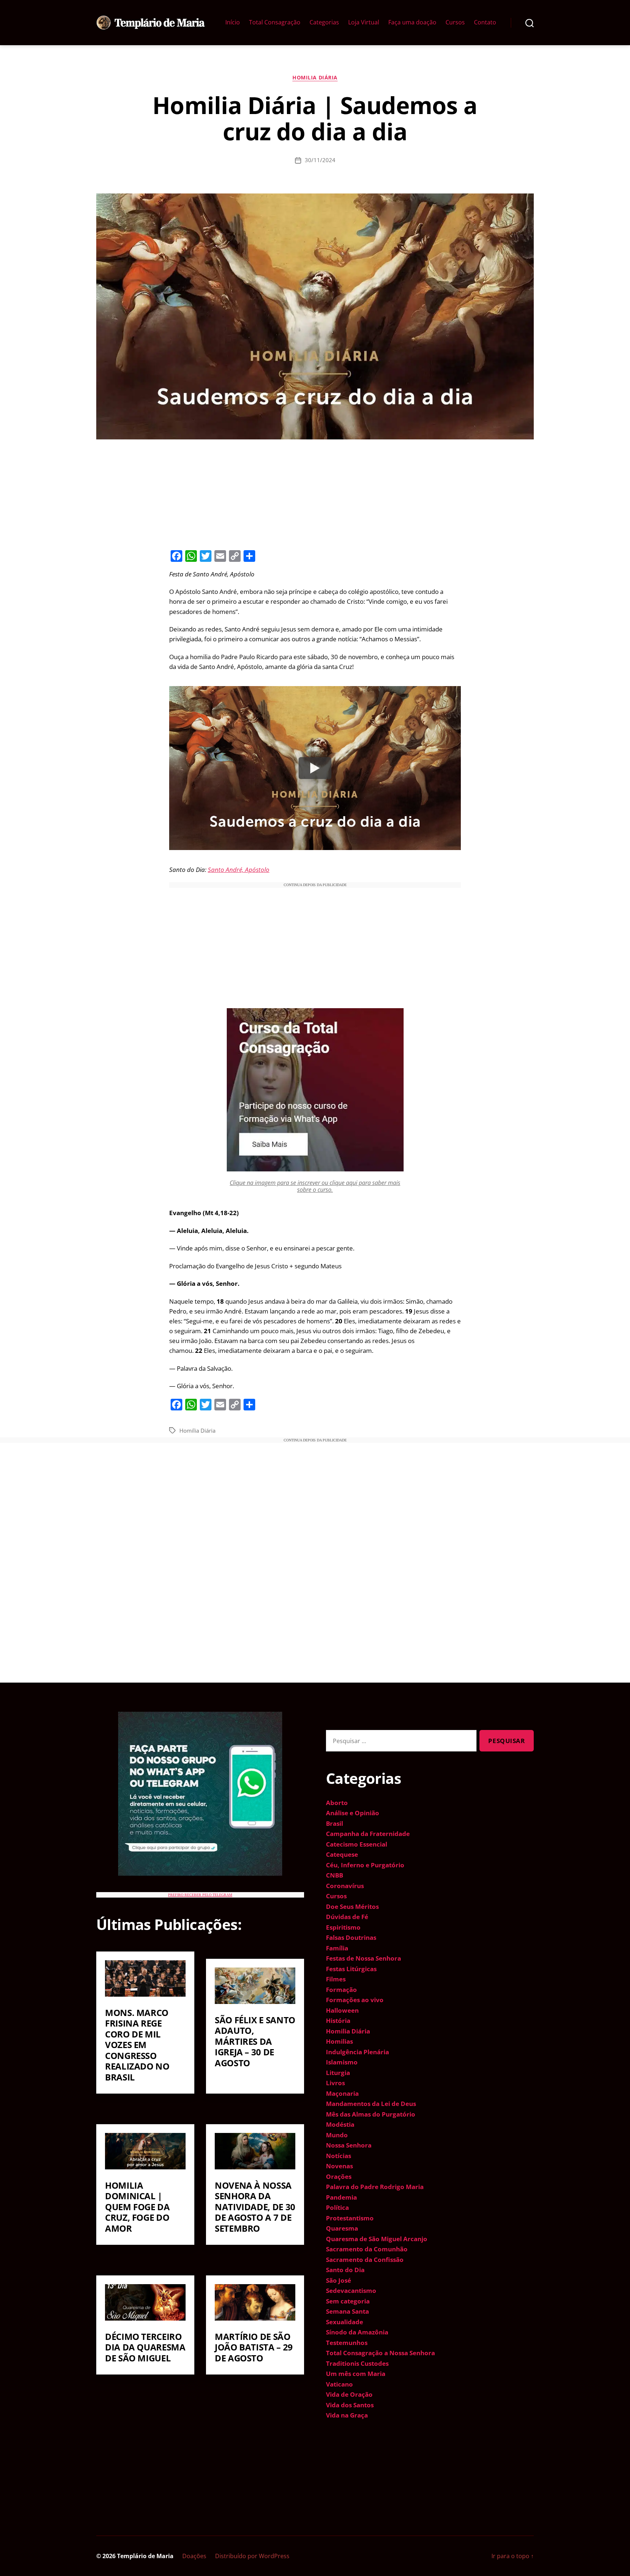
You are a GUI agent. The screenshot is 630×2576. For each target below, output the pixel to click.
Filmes (336, 1979)
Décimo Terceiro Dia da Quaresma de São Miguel (145, 2347)
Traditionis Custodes (357, 2363)
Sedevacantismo (351, 2291)
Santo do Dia (345, 2270)
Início (233, 22)
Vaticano (339, 2384)
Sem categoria (348, 2301)
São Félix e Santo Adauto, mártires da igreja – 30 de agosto (255, 2041)
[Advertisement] (315, 493)
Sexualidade (345, 2322)
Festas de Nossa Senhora (363, 1958)
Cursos (455, 22)
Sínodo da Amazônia (357, 2332)
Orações (339, 2176)
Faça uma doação (412, 22)
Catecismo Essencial (357, 1844)
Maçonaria (342, 2093)
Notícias (339, 2156)
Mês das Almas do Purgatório (371, 2114)
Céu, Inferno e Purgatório (365, 1865)
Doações (194, 2556)
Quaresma (342, 2228)
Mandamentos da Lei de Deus (371, 2104)
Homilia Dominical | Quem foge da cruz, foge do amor (137, 2207)
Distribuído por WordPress (252, 2556)
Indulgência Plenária (357, 2052)
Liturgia (338, 2073)
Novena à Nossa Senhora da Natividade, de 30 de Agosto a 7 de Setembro (255, 2207)
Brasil (335, 1823)
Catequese (342, 1854)
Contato (485, 22)
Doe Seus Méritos (352, 1906)
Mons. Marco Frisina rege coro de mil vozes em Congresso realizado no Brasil (137, 2045)
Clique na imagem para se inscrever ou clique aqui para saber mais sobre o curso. (315, 1186)
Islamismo (342, 2062)
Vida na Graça (347, 2415)
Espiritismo (343, 1927)
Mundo (337, 2135)
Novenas (339, 2166)
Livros (335, 2083)
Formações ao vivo (355, 2000)
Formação (341, 1990)
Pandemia (341, 2197)
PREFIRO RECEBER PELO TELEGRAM (200, 1895)
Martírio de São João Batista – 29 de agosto (254, 2347)
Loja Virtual (364, 22)
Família (337, 1948)
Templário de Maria (145, 2556)
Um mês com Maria (356, 2374)
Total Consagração (275, 22)
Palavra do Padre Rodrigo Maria (375, 2187)
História (338, 2021)
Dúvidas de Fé (347, 1917)
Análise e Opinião (353, 1813)
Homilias (339, 2041)
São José (339, 2280)
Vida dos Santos (350, 2405)
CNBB (335, 1875)
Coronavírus (345, 1886)
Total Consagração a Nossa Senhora (380, 2353)
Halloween (342, 2010)
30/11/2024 (320, 160)
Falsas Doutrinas (351, 1937)
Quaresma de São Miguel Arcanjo (377, 2239)
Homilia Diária (315, 78)
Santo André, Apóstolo (239, 870)
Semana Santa (347, 2311)
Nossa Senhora (349, 2145)
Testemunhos (347, 2343)
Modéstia (340, 2124)
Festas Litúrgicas (351, 1969)
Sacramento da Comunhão (367, 2249)
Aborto (337, 1803)
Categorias (324, 22)
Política (337, 2207)
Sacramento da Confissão (365, 2260)
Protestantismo (350, 2218)
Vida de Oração (349, 2394)
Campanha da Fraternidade (368, 1834)
